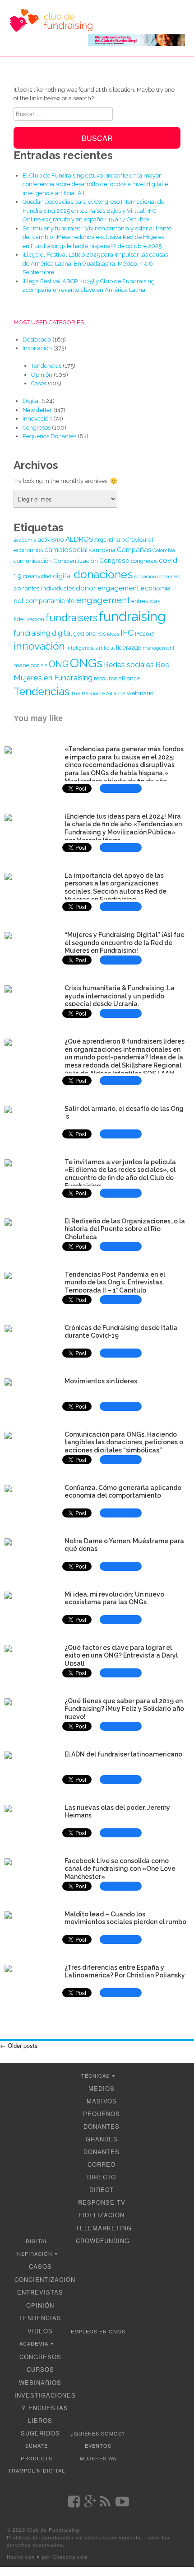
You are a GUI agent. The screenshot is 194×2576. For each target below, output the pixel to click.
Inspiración (37, 348)
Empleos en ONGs (98, 2331)
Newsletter (37, 410)
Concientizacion (45, 2279)
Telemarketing (104, 2228)
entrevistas (146, 601)
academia (25, 540)
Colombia (164, 550)
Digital (31, 401)
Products (37, 2458)
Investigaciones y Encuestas (45, 2401)
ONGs (86, 663)
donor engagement (108, 588)
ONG (59, 664)
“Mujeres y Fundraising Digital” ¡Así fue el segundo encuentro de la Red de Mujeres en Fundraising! (125, 943)
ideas (113, 634)
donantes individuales (44, 588)
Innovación (37, 419)
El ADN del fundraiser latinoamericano (123, 1754)
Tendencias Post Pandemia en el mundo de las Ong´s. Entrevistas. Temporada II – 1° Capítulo (115, 1283)
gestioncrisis (90, 634)
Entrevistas (40, 2292)
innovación (39, 646)
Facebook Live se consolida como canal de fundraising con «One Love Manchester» (120, 1869)
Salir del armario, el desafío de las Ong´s (124, 1113)
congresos (144, 561)
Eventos (98, 2445)
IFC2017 (145, 634)
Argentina (107, 540)
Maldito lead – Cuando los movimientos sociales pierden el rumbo (125, 1918)
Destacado (37, 340)
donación (145, 576)
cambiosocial (66, 550)
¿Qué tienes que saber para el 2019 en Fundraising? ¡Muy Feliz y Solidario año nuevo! (124, 1709)
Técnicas (95, 2075)
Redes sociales (129, 665)
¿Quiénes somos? (98, 2433)
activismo (51, 539)
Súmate (37, 2445)
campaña (102, 550)
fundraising (132, 616)
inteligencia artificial (90, 648)
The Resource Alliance (98, 693)
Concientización (76, 561)
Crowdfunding (103, 2241)
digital (62, 576)
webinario (140, 693)
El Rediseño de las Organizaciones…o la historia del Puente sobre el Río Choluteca (125, 1229)
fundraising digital (43, 633)
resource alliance (117, 678)
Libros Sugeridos (40, 2427)
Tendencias (46, 366)
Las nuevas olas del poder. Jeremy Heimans (117, 1812)
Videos (40, 2331)
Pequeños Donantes (49, 436)
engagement (103, 600)
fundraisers (72, 618)
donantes (169, 576)
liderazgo (129, 648)
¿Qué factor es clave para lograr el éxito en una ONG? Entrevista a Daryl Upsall (121, 1656)
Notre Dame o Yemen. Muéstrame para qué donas (124, 1545)
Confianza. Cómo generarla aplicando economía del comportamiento (123, 1492)
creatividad (37, 576)
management (159, 648)
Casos (39, 383)
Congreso (114, 560)
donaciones (103, 574)
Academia (34, 2343)
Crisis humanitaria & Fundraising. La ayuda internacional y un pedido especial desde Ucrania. (120, 996)
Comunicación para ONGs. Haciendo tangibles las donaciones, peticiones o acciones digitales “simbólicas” (124, 1443)
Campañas (134, 550)
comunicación (33, 561)
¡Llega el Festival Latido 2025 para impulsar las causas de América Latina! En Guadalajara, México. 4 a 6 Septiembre (95, 263)
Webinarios (40, 2382)
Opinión (42, 375)
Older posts (19, 2045)
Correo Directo (102, 2171)
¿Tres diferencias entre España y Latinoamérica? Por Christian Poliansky (125, 1972)
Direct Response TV (102, 2196)
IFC (127, 633)
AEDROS (79, 539)
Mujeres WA (98, 2458)
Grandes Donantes (102, 2145)
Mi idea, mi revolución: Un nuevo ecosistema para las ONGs (114, 1598)
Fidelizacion (102, 2215)
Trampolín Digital (37, 2470)
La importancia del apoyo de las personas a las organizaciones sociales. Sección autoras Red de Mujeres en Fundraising (115, 888)
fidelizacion (29, 619)
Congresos (37, 428)
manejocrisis (30, 665)
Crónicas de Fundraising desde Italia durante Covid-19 (121, 1332)
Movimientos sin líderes (101, 1381)
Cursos (40, 2369)
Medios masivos (102, 2095)
